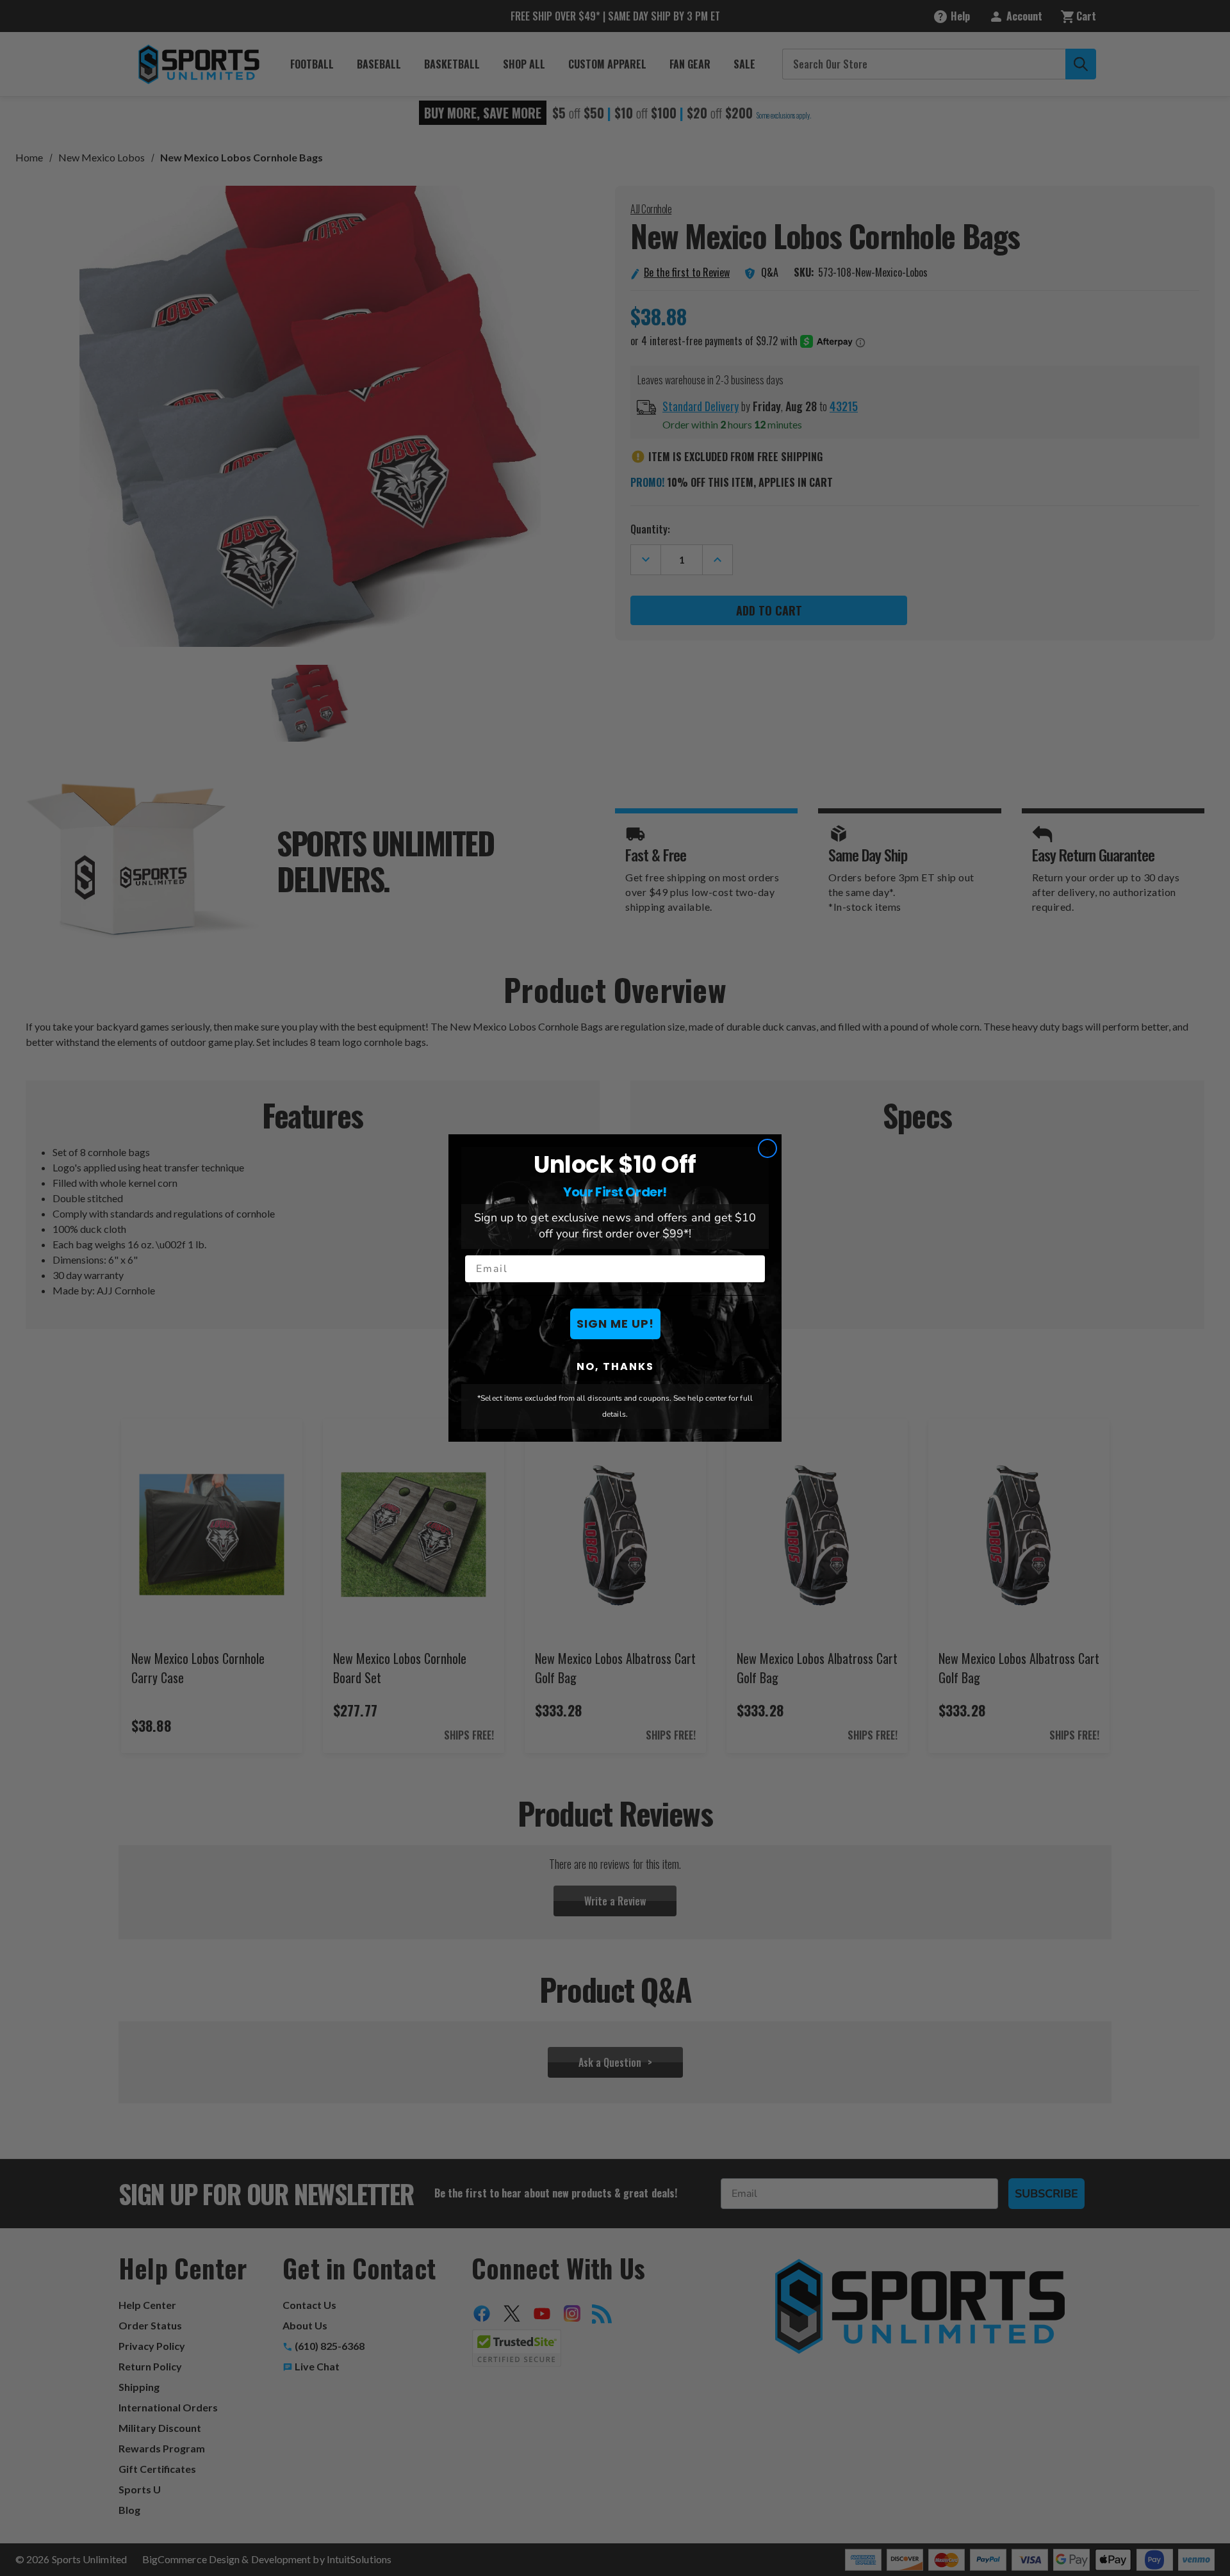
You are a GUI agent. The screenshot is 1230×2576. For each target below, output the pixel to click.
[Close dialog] (767, 1148)
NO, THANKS (615, 1366)
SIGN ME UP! (615, 1324)
